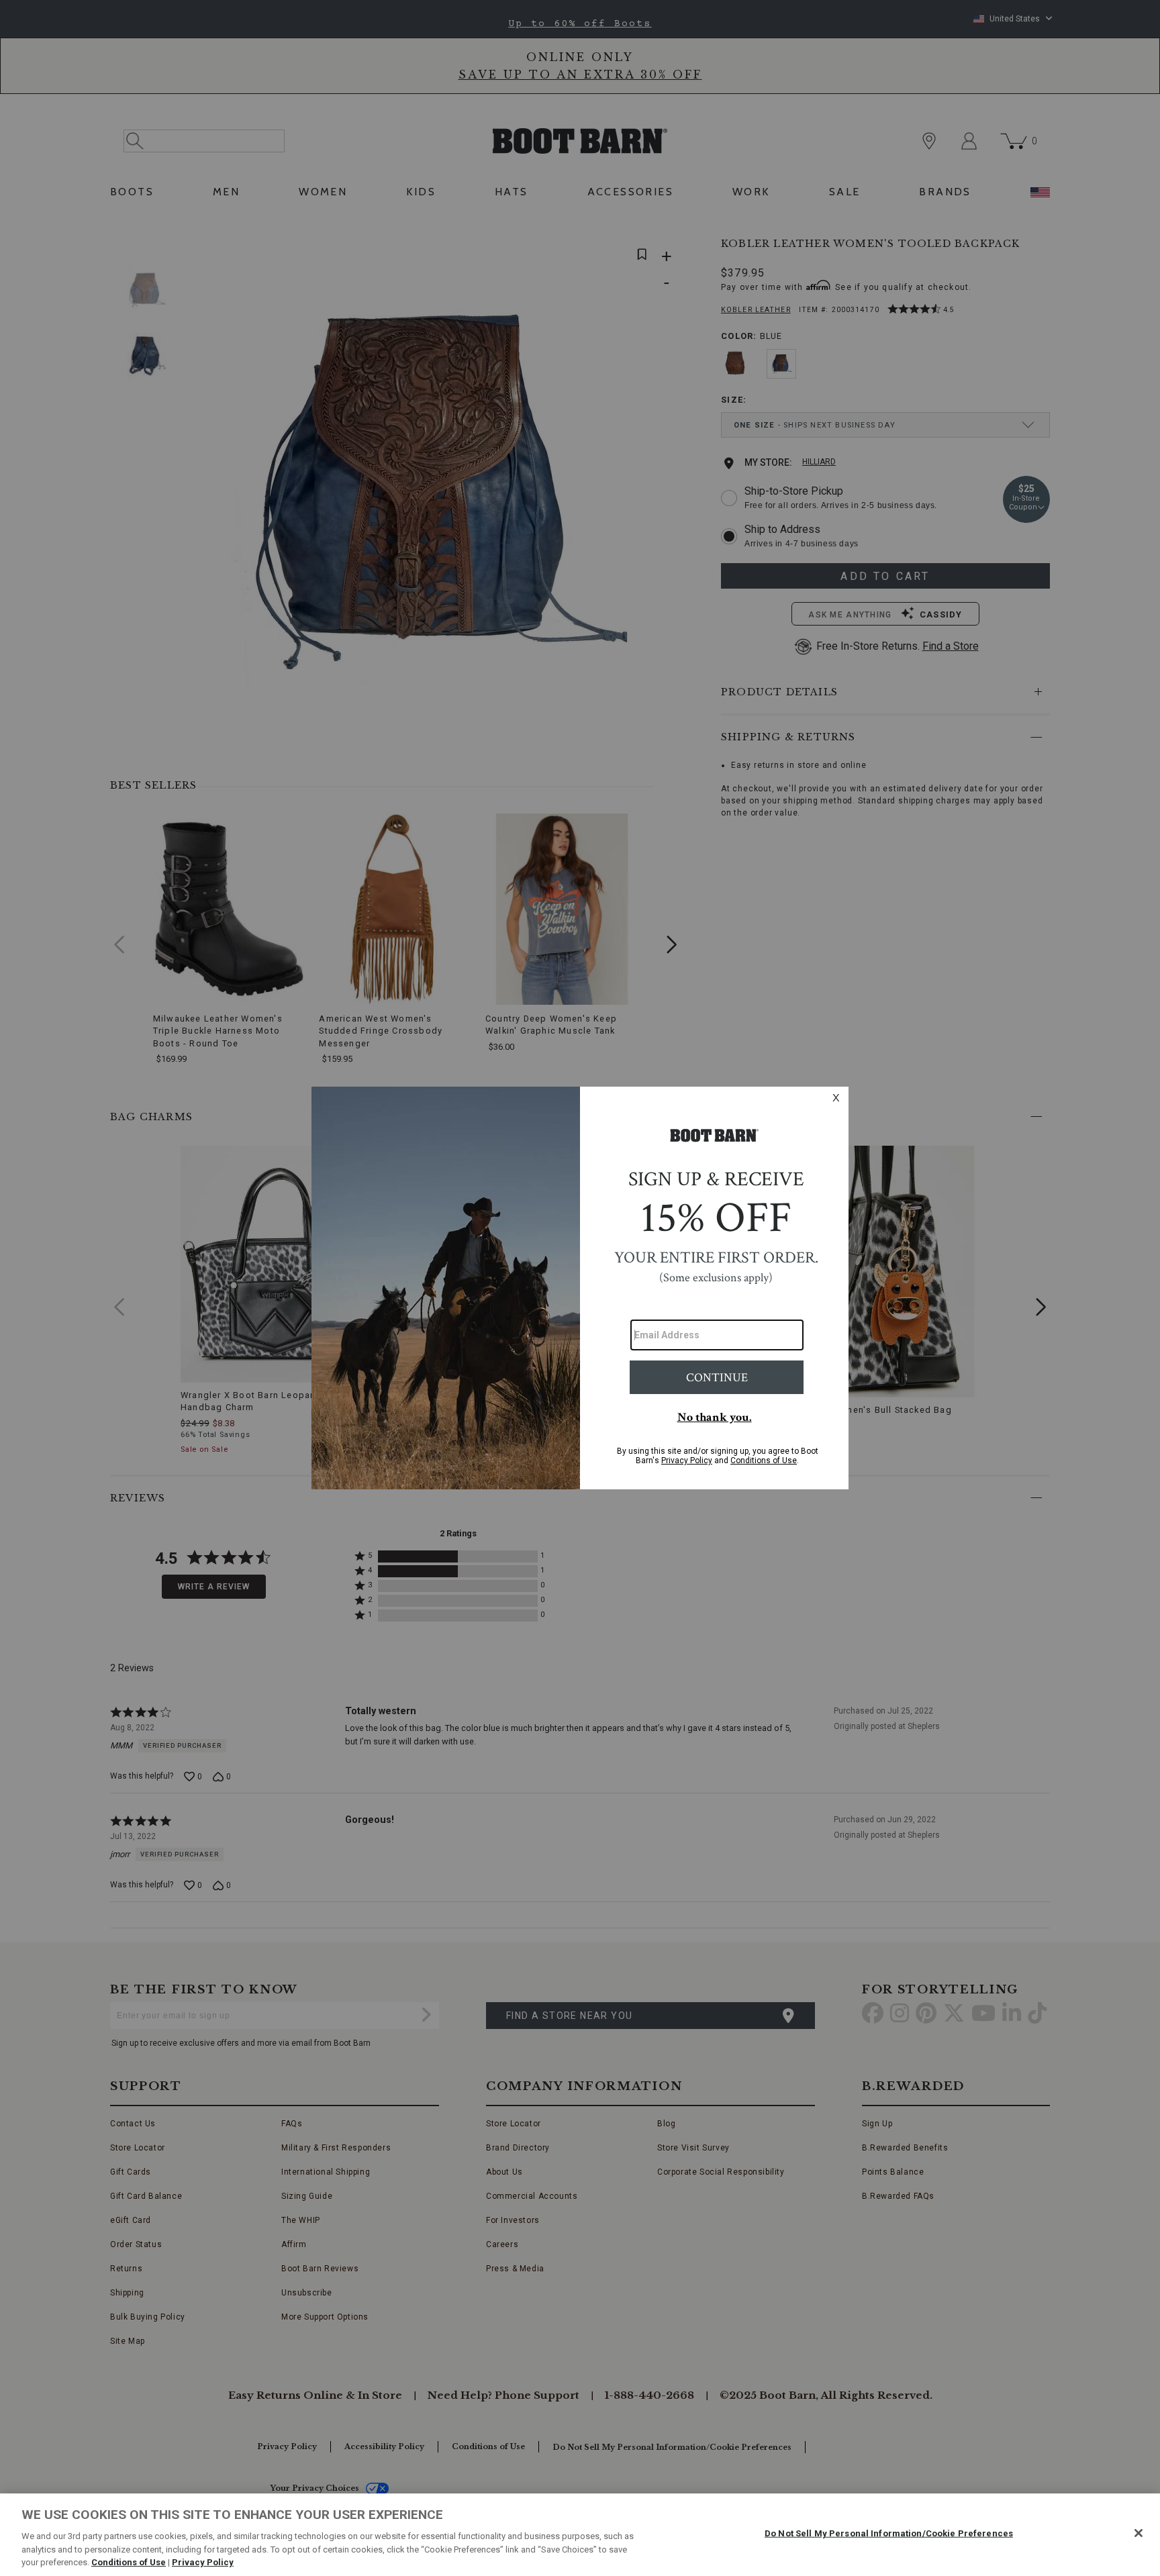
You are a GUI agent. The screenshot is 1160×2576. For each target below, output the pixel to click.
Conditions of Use (129, 2562)
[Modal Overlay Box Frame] (580, 1288)
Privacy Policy (203, 2562)
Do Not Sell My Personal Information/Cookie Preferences (889, 2533)
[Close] (1139, 2533)
